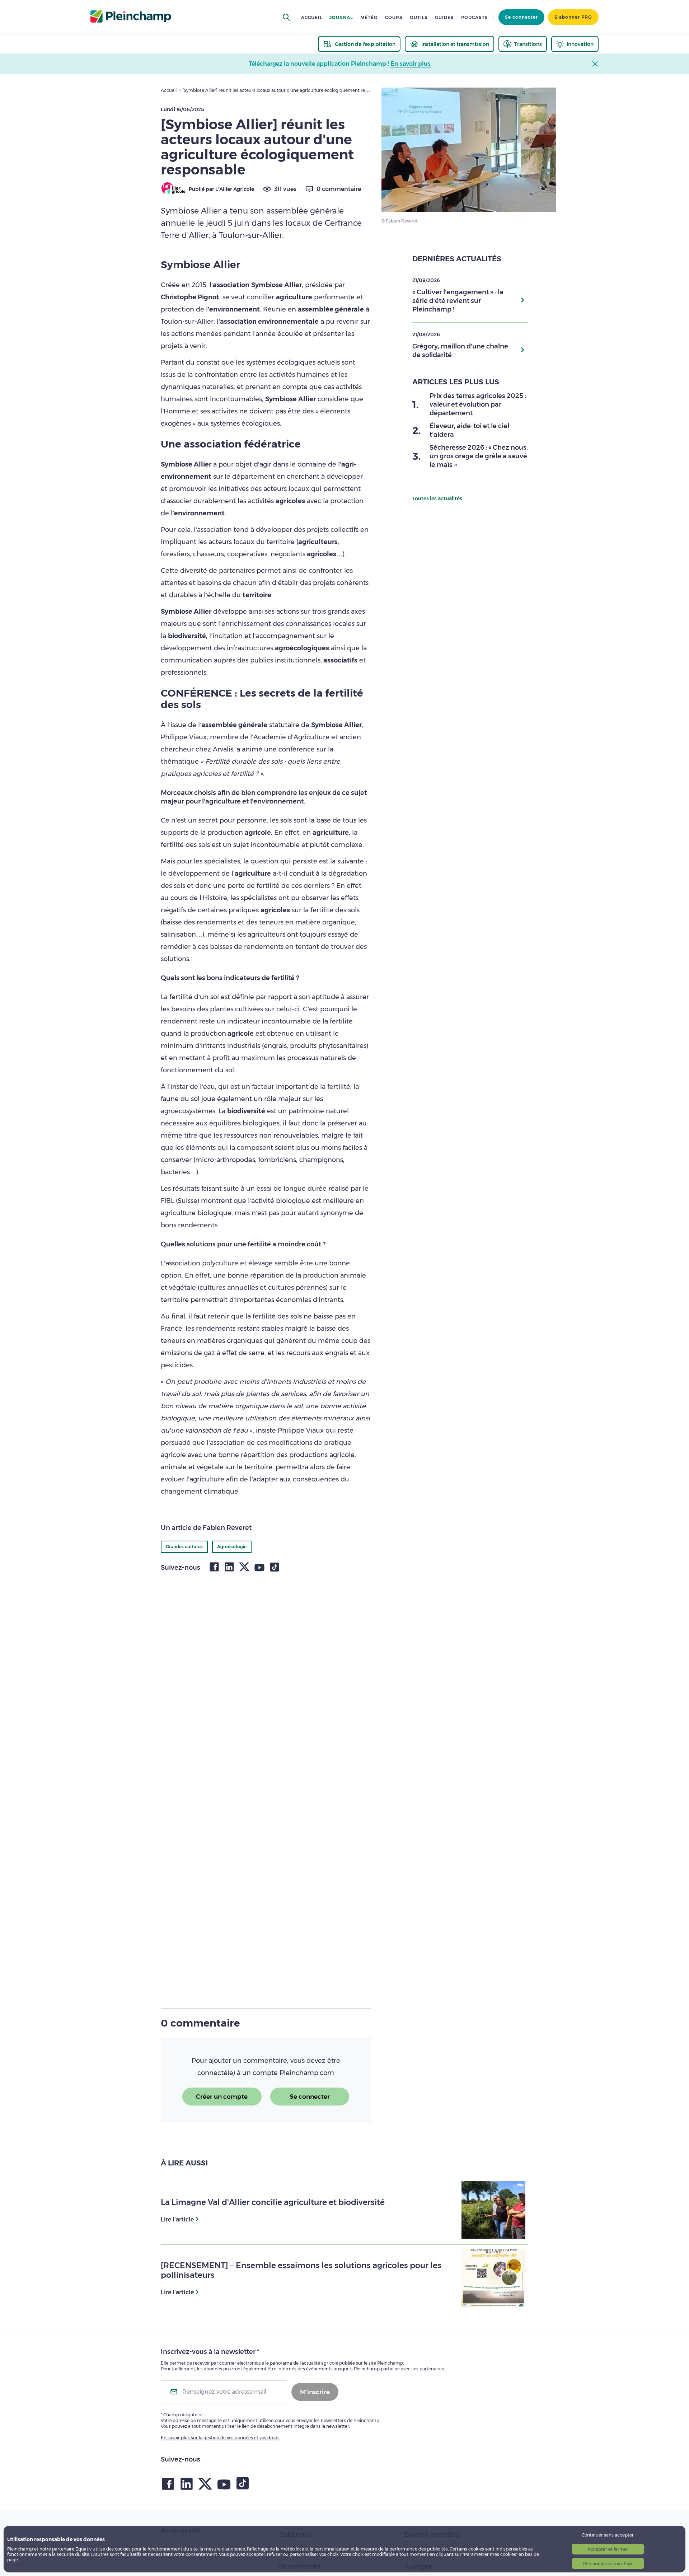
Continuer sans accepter (608, 2535)
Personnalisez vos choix (608, 2564)
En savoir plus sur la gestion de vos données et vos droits (220, 2438)
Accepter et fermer (608, 2549)
